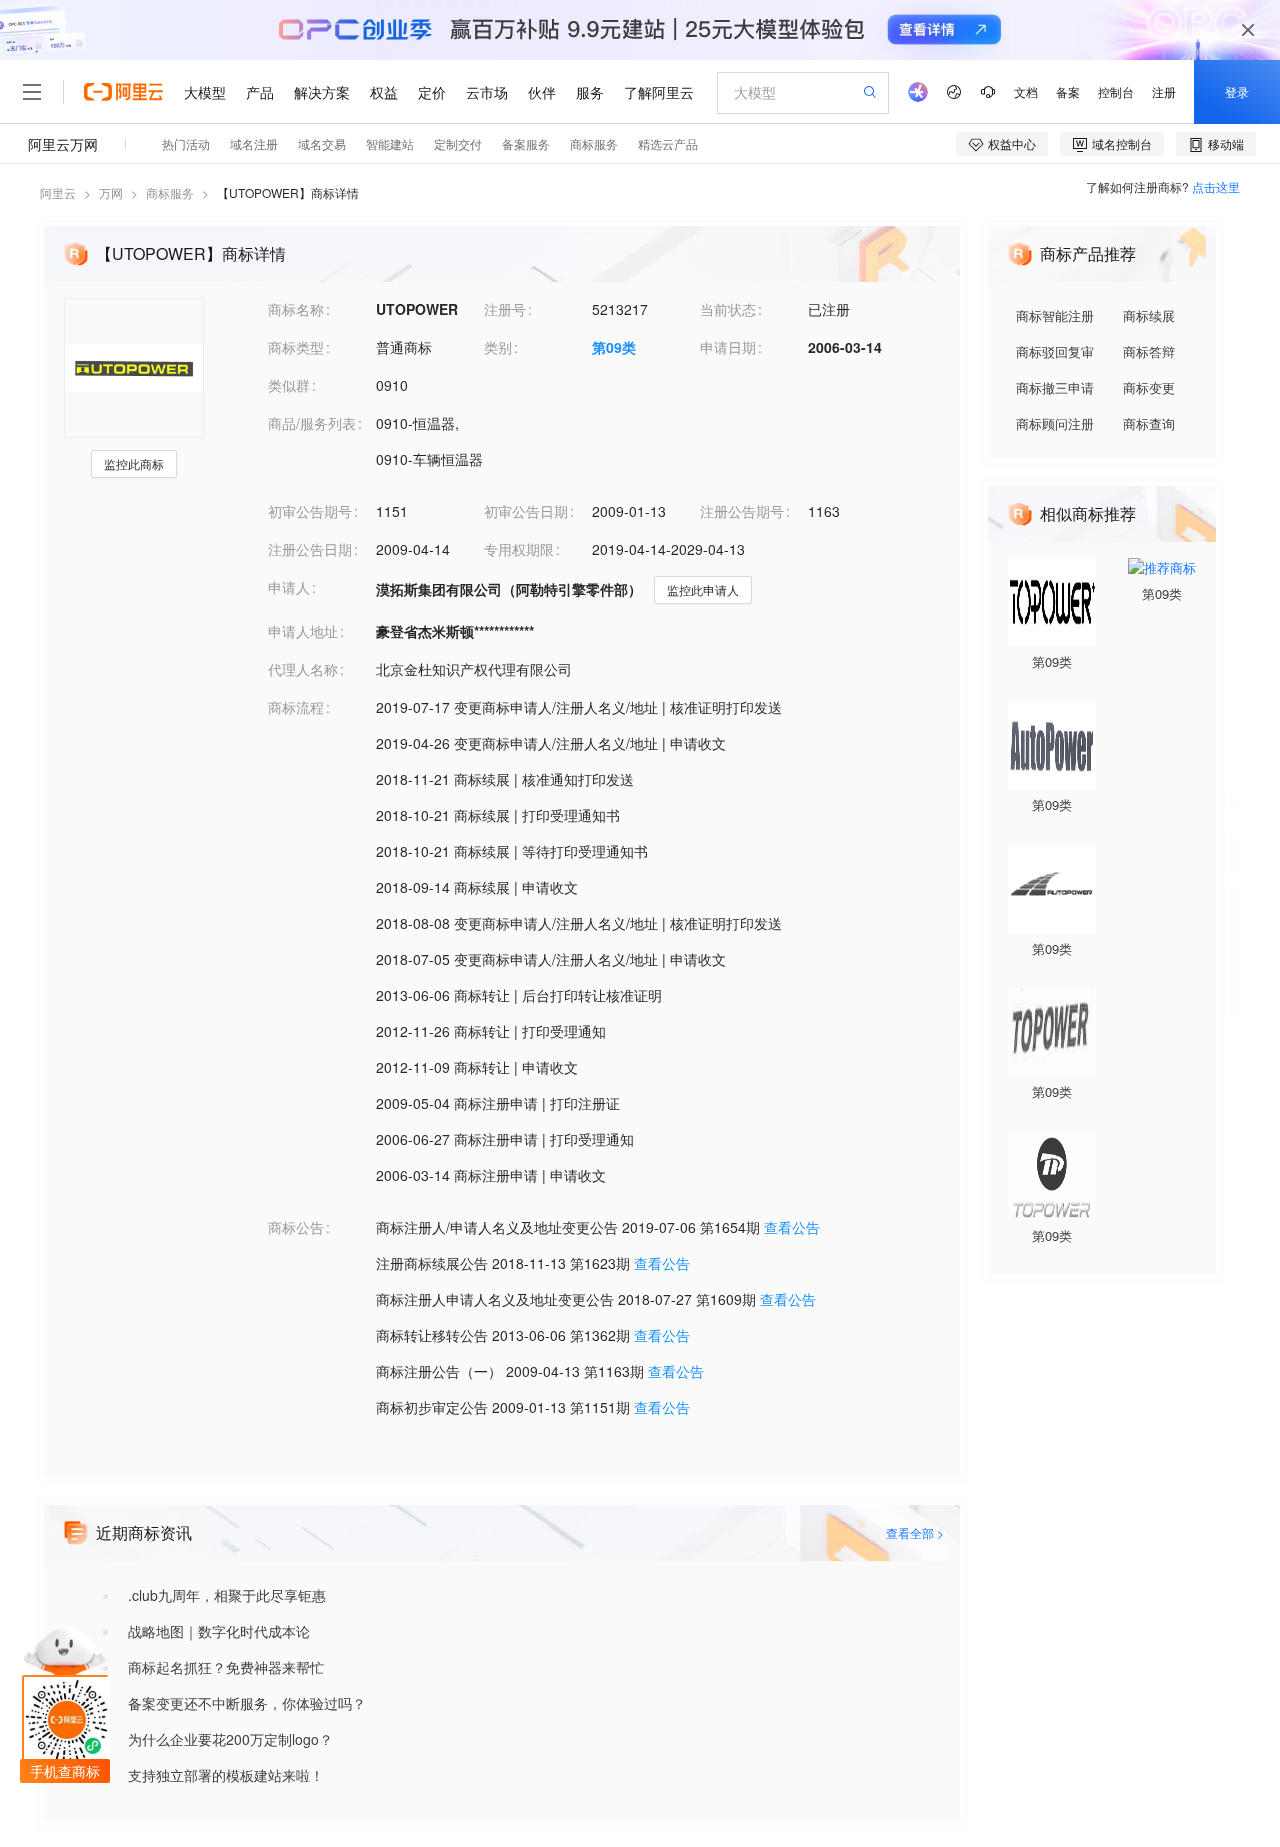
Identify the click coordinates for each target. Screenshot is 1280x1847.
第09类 (614, 347)
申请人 (289, 587)
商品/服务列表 (312, 423)
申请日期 (728, 347)
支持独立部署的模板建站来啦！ (226, 1775)
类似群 (289, 385)
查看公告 (792, 1227)
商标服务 (170, 192)
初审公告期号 (310, 511)
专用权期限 (519, 549)
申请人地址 (303, 631)
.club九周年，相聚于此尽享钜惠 (227, 1595)
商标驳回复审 (1055, 351)
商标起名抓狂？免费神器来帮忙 (226, 1667)
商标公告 (296, 1227)
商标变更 (1149, 387)
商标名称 (296, 309)
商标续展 (1149, 315)
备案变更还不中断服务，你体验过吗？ (247, 1703)
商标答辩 (1149, 351)
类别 (498, 347)
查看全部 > (915, 1532)
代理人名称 (303, 669)
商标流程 (296, 707)
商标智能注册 (1055, 315)
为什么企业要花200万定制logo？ (230, 1739)
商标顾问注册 (1055, 423)
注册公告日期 (310, 549)
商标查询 (1149, 423)
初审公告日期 (526, 511)
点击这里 (1216, 186)
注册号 (505, 309)
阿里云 (58, 192)
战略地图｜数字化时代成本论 (219, 1631)
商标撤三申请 (1055, 387)
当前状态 (728, 309)
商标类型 (296, 347)
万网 (111, 192)
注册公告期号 (742, 511)
